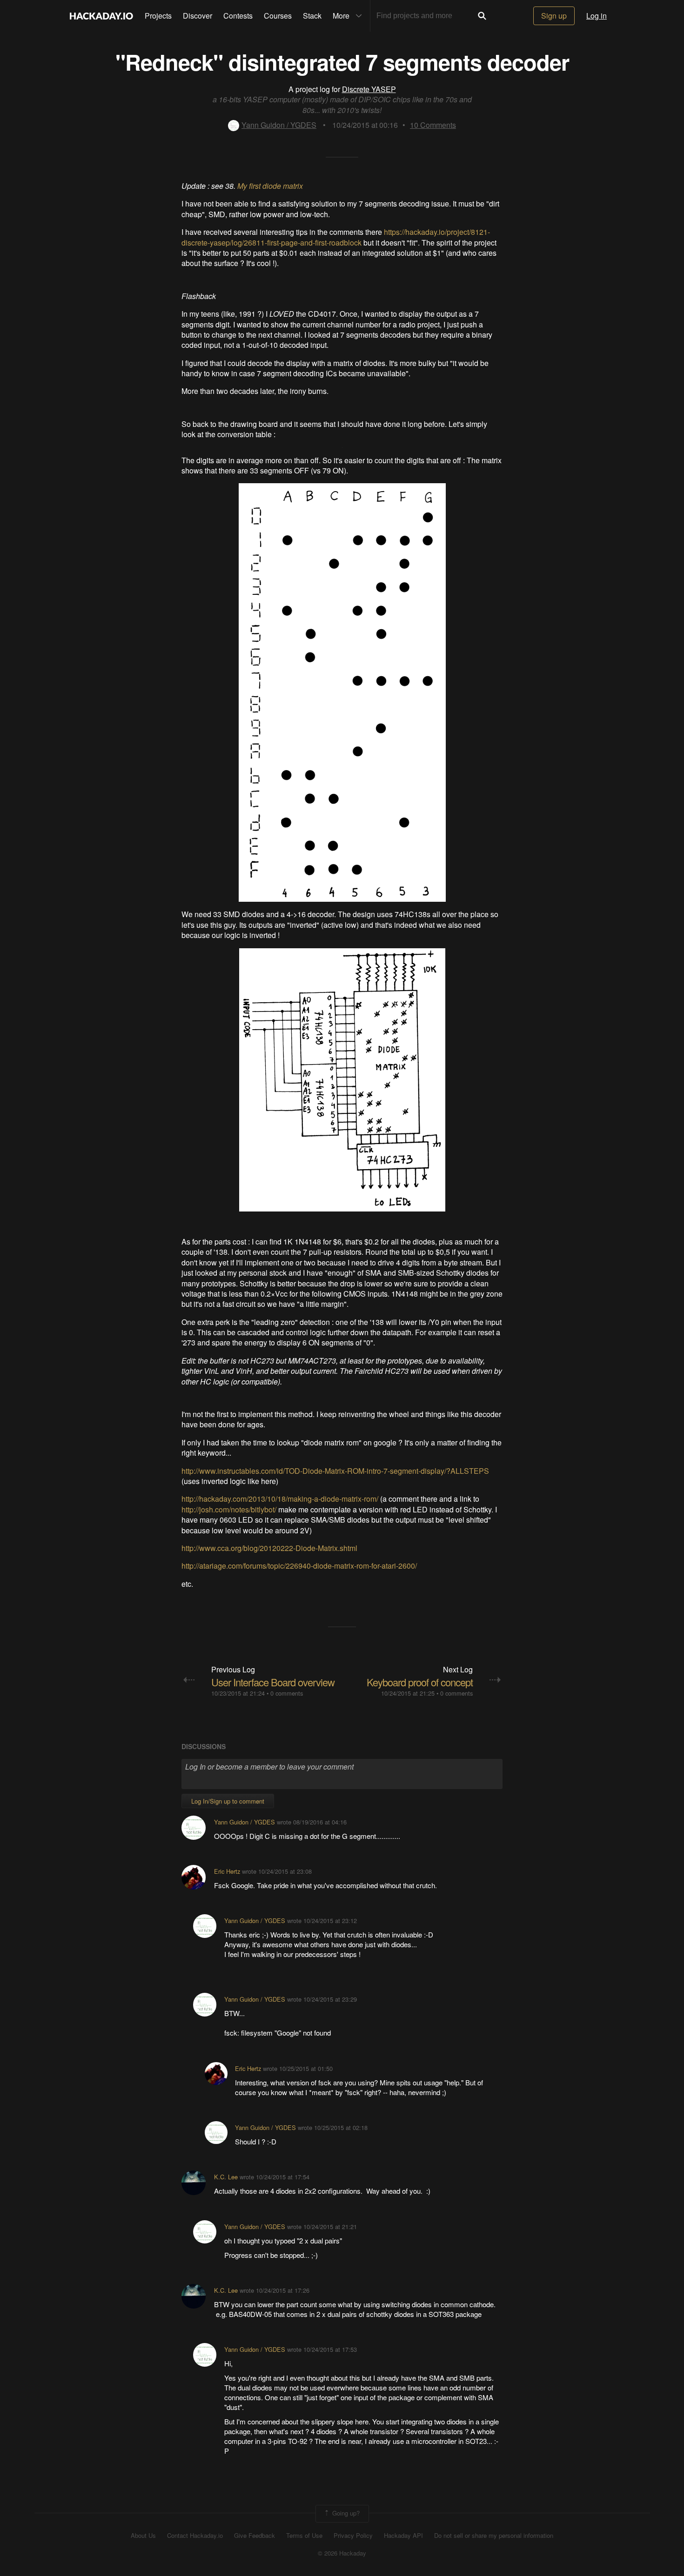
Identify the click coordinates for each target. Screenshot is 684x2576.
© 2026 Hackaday (342, 2553)
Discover (198, 16)
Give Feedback (255, 2536)
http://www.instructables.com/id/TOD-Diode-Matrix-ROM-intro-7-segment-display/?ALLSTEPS (335, 1471)
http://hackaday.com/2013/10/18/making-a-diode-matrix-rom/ (280, 1499)
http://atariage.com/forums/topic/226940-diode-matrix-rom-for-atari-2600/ (299, 1566)
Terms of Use (304, 2536)
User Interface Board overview (273, 1682)
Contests (238, 16)
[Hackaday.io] (101, 16)
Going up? (345, 2513)
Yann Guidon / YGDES (279, 125)
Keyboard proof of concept (420, 1682)
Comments (433, 125)
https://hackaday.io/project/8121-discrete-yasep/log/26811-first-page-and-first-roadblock (336, 237)
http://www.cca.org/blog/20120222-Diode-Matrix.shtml (269, 1548)
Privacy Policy (353, 2536)
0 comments (287, 1693)
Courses (278, 16)
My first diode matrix (270, 186)
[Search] (482, 16)
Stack (312, 16)
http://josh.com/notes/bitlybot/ (229, 1509)
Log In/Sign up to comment (228, 1801)
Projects (158, 16)
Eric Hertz (227, 1871)
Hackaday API (403, 2536)
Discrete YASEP (369, 89)
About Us (143, 2536)
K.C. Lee (226, 2177)
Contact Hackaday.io (195, 2536)
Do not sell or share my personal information (494, 2536)
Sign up (554, 16)
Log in (597, 16)
